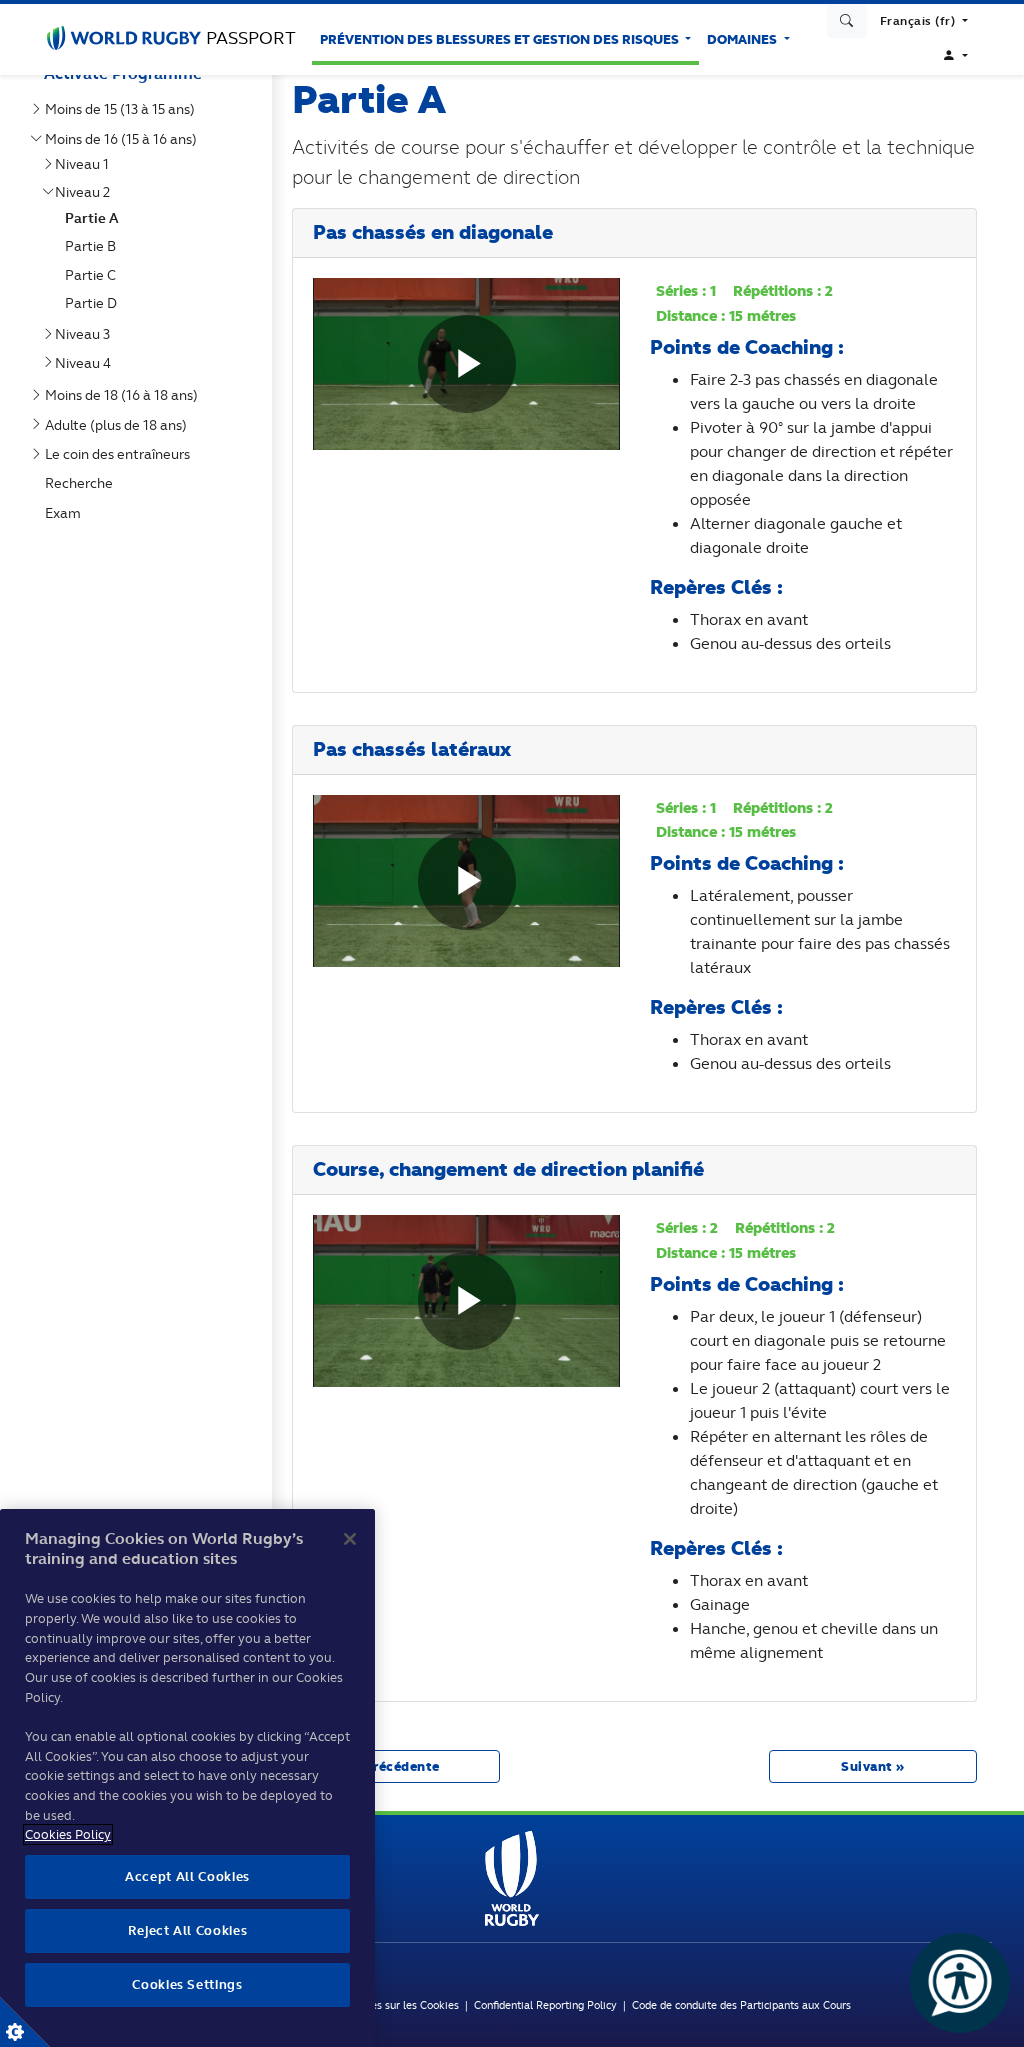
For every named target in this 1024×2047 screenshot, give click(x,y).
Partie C (94, 275)
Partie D (95, 303)
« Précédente (396, 1766)
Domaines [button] (743, 39)
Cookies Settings (25, 2022)
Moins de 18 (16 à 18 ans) (125, 395)
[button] (924, 21)
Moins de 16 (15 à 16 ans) (125, 139)
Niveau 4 (87, 363)
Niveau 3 (86, 334)
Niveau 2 (86, 192)
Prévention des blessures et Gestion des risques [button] (501, 39)
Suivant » (873, 1766)
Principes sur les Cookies (398, 2005)
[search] (847, 21)
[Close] (350, 1539)
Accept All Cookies (187, 1876)
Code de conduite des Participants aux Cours (741, 2005)
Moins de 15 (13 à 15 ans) (124, 109)
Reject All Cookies (188, 1930)
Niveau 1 (86, 164)
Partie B (94, 246)
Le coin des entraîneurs (121, 454)
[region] (187, 1778)
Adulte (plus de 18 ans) (120, 425)
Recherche (83, 483)
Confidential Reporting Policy (548, 2005)
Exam (67, 513)
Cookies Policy (68, 1834)
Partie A (96, 218)
